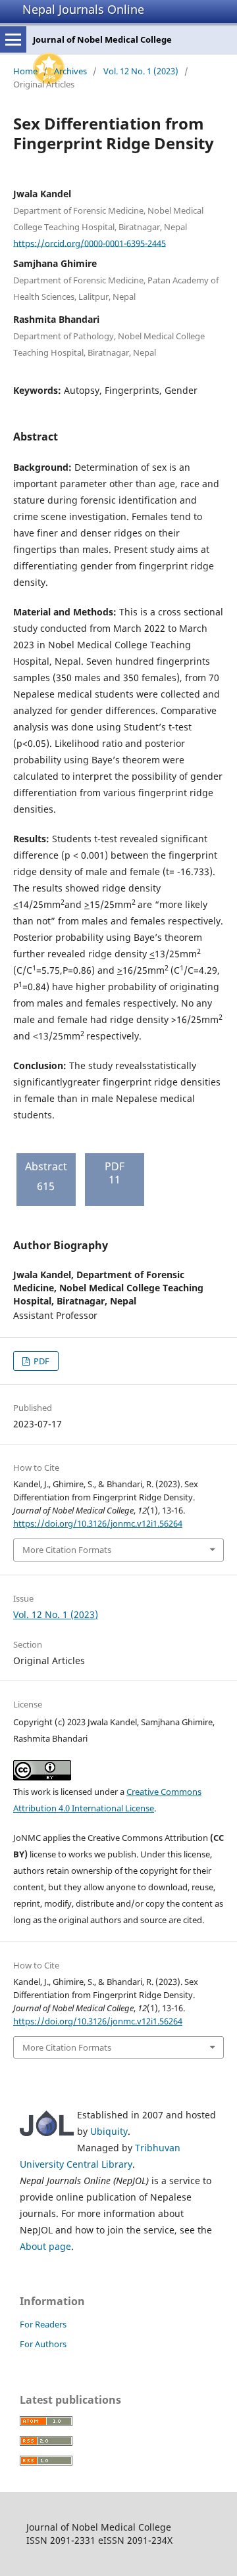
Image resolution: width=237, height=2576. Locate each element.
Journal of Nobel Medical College (102, 39)
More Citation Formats (67, 1550)
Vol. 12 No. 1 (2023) (141, 71)
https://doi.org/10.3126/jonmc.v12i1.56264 (98, 1523)
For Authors (43, 2344)
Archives (70, 71)
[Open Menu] (13, 39)
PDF (40, 1361)
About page (45, 2246)
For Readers (43, 2324)
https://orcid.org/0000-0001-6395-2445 (90, 243)
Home (25, 71)
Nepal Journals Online (83, 9)
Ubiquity (109, 2131)
